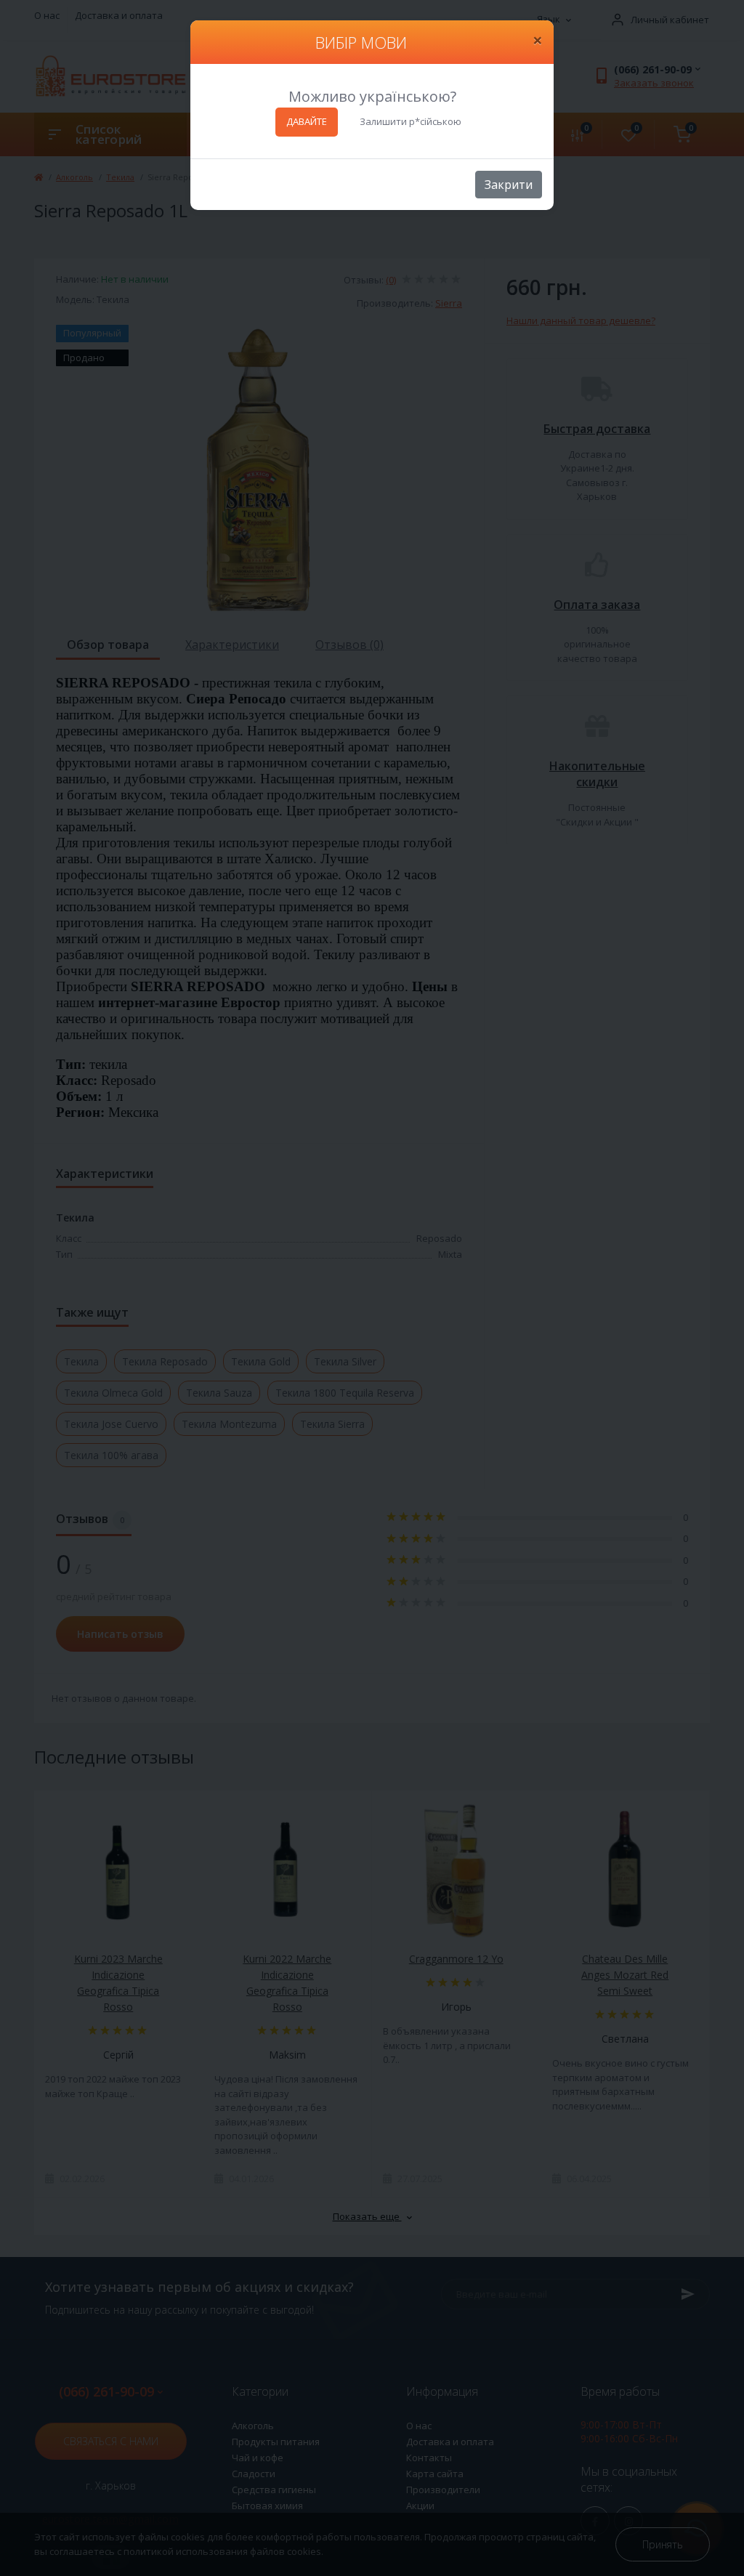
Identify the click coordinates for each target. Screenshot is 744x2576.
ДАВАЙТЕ (307, 121)
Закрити (509, 185)
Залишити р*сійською (411, 121)
